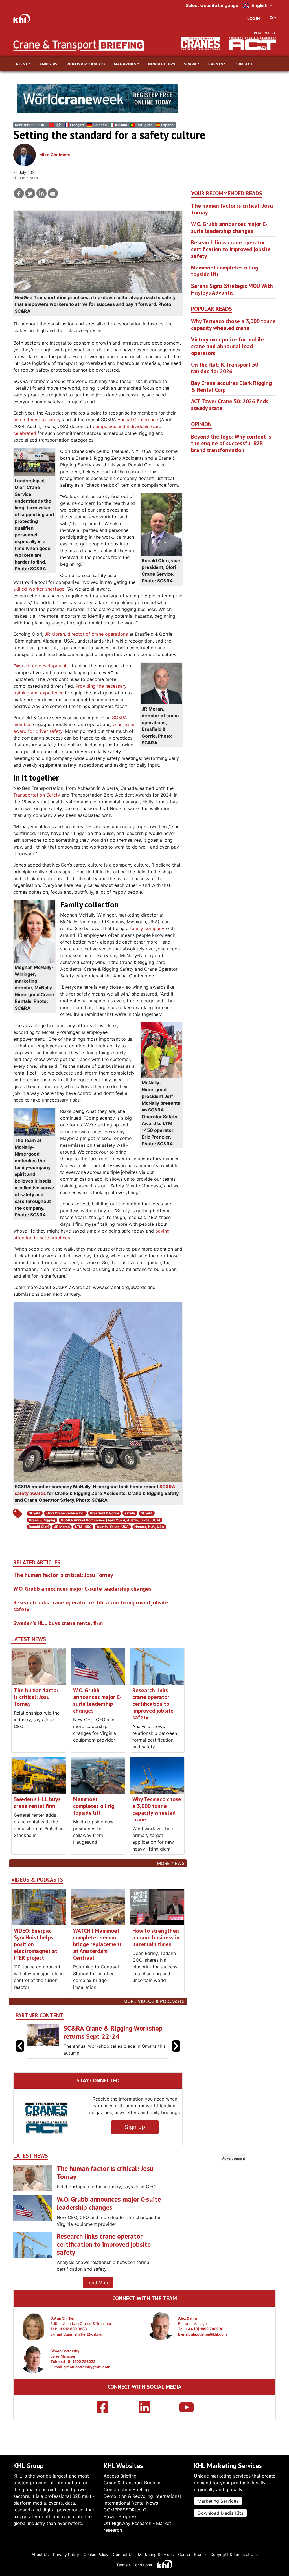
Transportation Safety (37, 795)
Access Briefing (120, 2476)
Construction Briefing (126, 2489)
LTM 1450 (83, 1527)
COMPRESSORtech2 (125, 2510)
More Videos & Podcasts (154, 2001)
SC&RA (190, 64)
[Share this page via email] (53, 193)
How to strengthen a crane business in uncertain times (156, 1937)
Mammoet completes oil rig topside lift (94, 1806)
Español (168, 125)
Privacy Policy (66, 2554)
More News (171, 1863)
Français (77, 125)
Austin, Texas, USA (113, 1527)
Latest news (29, 1639)
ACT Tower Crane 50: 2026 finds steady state (230, 405)
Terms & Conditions (134, 2565)
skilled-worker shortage (39, 589)
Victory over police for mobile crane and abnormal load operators (227, 346)
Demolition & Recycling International (142, 2496)
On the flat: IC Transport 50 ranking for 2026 (225, 368)
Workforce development (41, 666)
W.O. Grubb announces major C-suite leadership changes (82, 1589)
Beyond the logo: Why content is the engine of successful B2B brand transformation (231, 443)
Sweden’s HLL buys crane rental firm (58, 1623)
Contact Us (123, 2554)
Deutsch (100, 125)
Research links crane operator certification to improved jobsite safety (91, 1606)
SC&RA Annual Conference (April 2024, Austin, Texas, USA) (111, 1520)
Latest (21, 64)
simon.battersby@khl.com (87, 2367)
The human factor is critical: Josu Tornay (63, 1575)
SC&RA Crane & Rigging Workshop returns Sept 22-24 (113, 2032)
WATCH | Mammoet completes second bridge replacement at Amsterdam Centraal (97, 1944)
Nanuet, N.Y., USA (149, 1527)
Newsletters (162, 64)
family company (147, 928)
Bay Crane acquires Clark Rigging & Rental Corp (231, 386)
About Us (40, 2554)
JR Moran (62, 1527)
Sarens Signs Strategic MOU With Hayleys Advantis (232, 289)
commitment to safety (37, 420)
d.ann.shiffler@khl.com (84, 2334)
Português (144, 125)
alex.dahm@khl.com (209, 2334)
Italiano (121, 125)
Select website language (212, 5)
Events (216, 64)
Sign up (135, 2127)
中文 (58, 125)
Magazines (125, 64)
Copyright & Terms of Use (234, 2554)
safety (130, 1513)
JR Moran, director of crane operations (86, 634)
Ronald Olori (39, 1527)
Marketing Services (218, 2501)
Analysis (48, 64)
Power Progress (121, 2516)
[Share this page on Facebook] (19, 193)
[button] (176, 2046)
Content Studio (192, 2554)
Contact (244, 64)
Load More (98, 2283)
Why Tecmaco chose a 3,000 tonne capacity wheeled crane (157, 1809)
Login (254, 18)
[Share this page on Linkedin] (41, 193)
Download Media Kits (220, 2513)
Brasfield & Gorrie (105, 1513)
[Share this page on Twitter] (30, 193)
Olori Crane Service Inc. (65, 1513)
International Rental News (131, 2503)
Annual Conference (138, 420)
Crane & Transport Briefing (132, 2483)
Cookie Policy (96, 2554)
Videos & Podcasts (86, 64)
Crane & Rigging (42, 1520)
